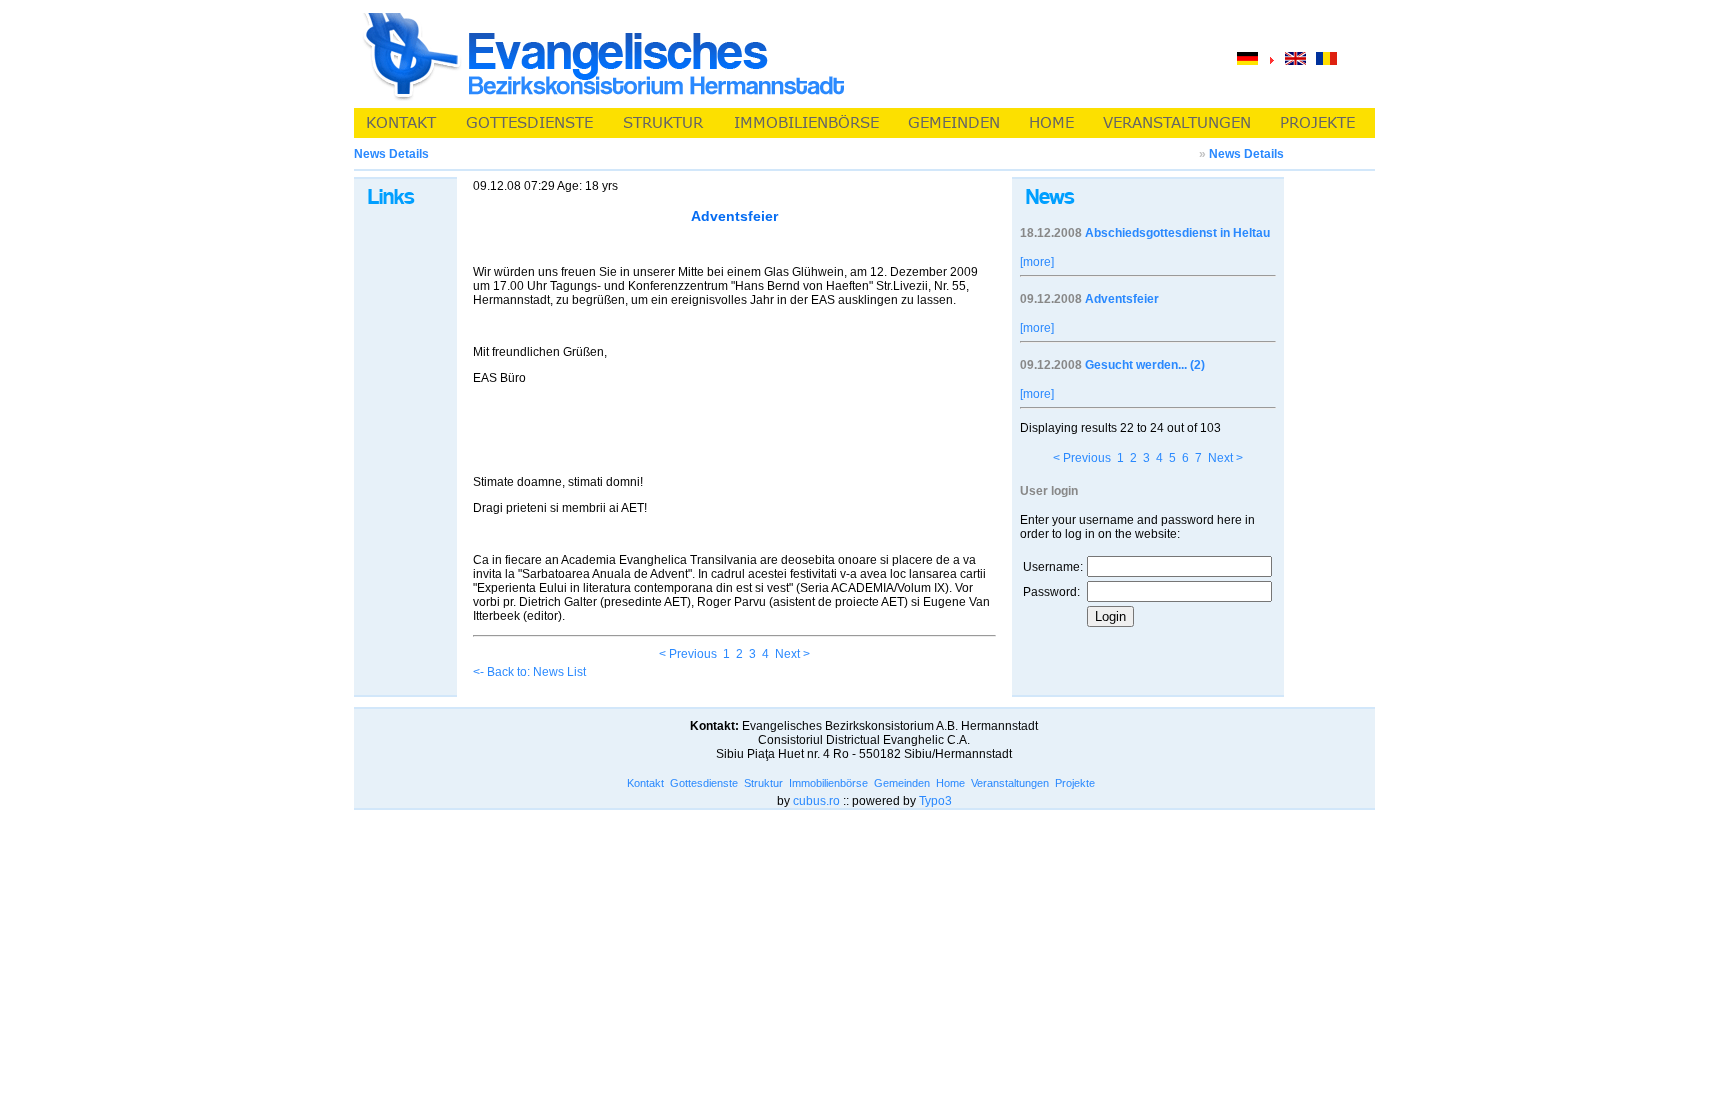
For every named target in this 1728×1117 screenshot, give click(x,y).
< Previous (688, 654)
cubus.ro (816, 801)
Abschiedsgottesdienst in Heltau (1177, 233)
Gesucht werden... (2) (1145, 365)
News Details (1246, 154)
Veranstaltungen (1010, 783)
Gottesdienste (704, 783)
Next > (792, 654)
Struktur (763, 783)
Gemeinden (902, 783)
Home (950, 783)
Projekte (1075, 783)
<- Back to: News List (529, 672)
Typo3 (935, 801)
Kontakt (645, 783)
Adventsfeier (1122, 299)
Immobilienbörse (828, 783)
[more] (1037, 262)
